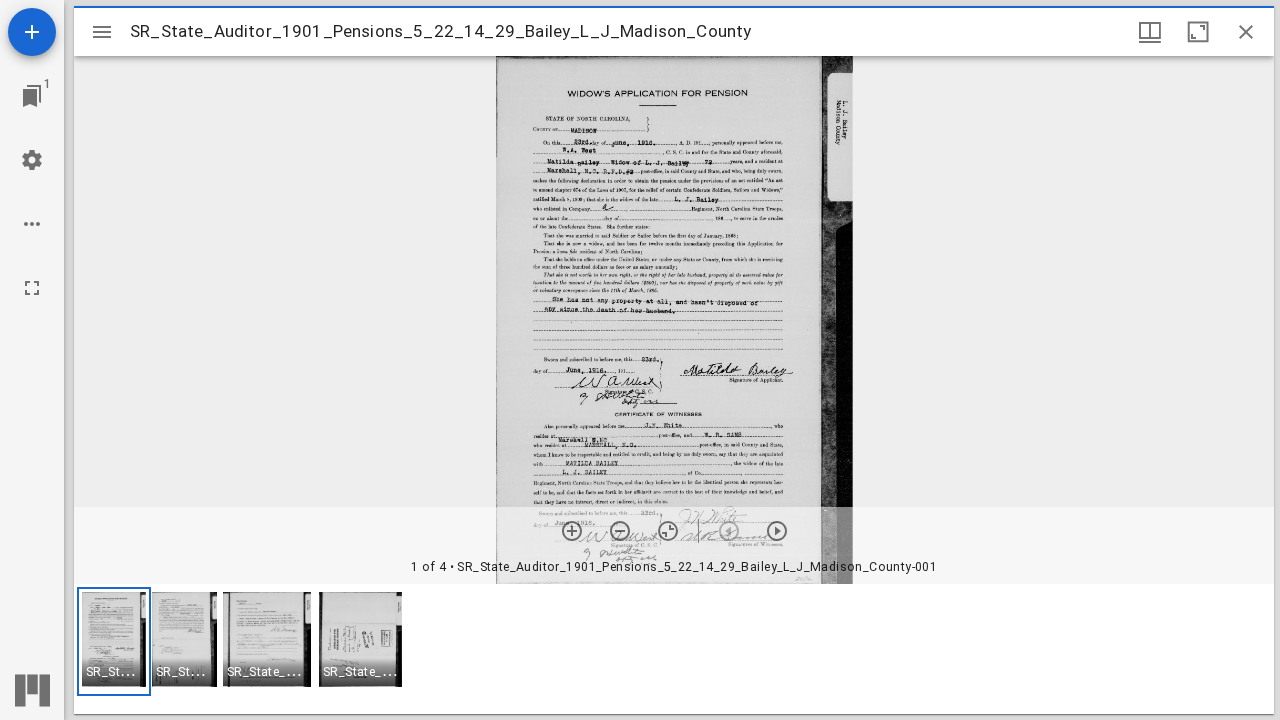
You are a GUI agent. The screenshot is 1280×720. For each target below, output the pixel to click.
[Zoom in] (572, 531)
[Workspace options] (32, 224)
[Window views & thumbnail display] (1150, 32)
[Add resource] (32, 32)
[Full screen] (32, 288)
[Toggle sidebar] (102, 32)
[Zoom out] (620, 531)
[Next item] (777, 531)
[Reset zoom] (668, 531)
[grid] (674, 649)
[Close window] (1246, 32)
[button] (114, 641)
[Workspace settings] (32, 160)
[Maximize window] (1198, 32)
